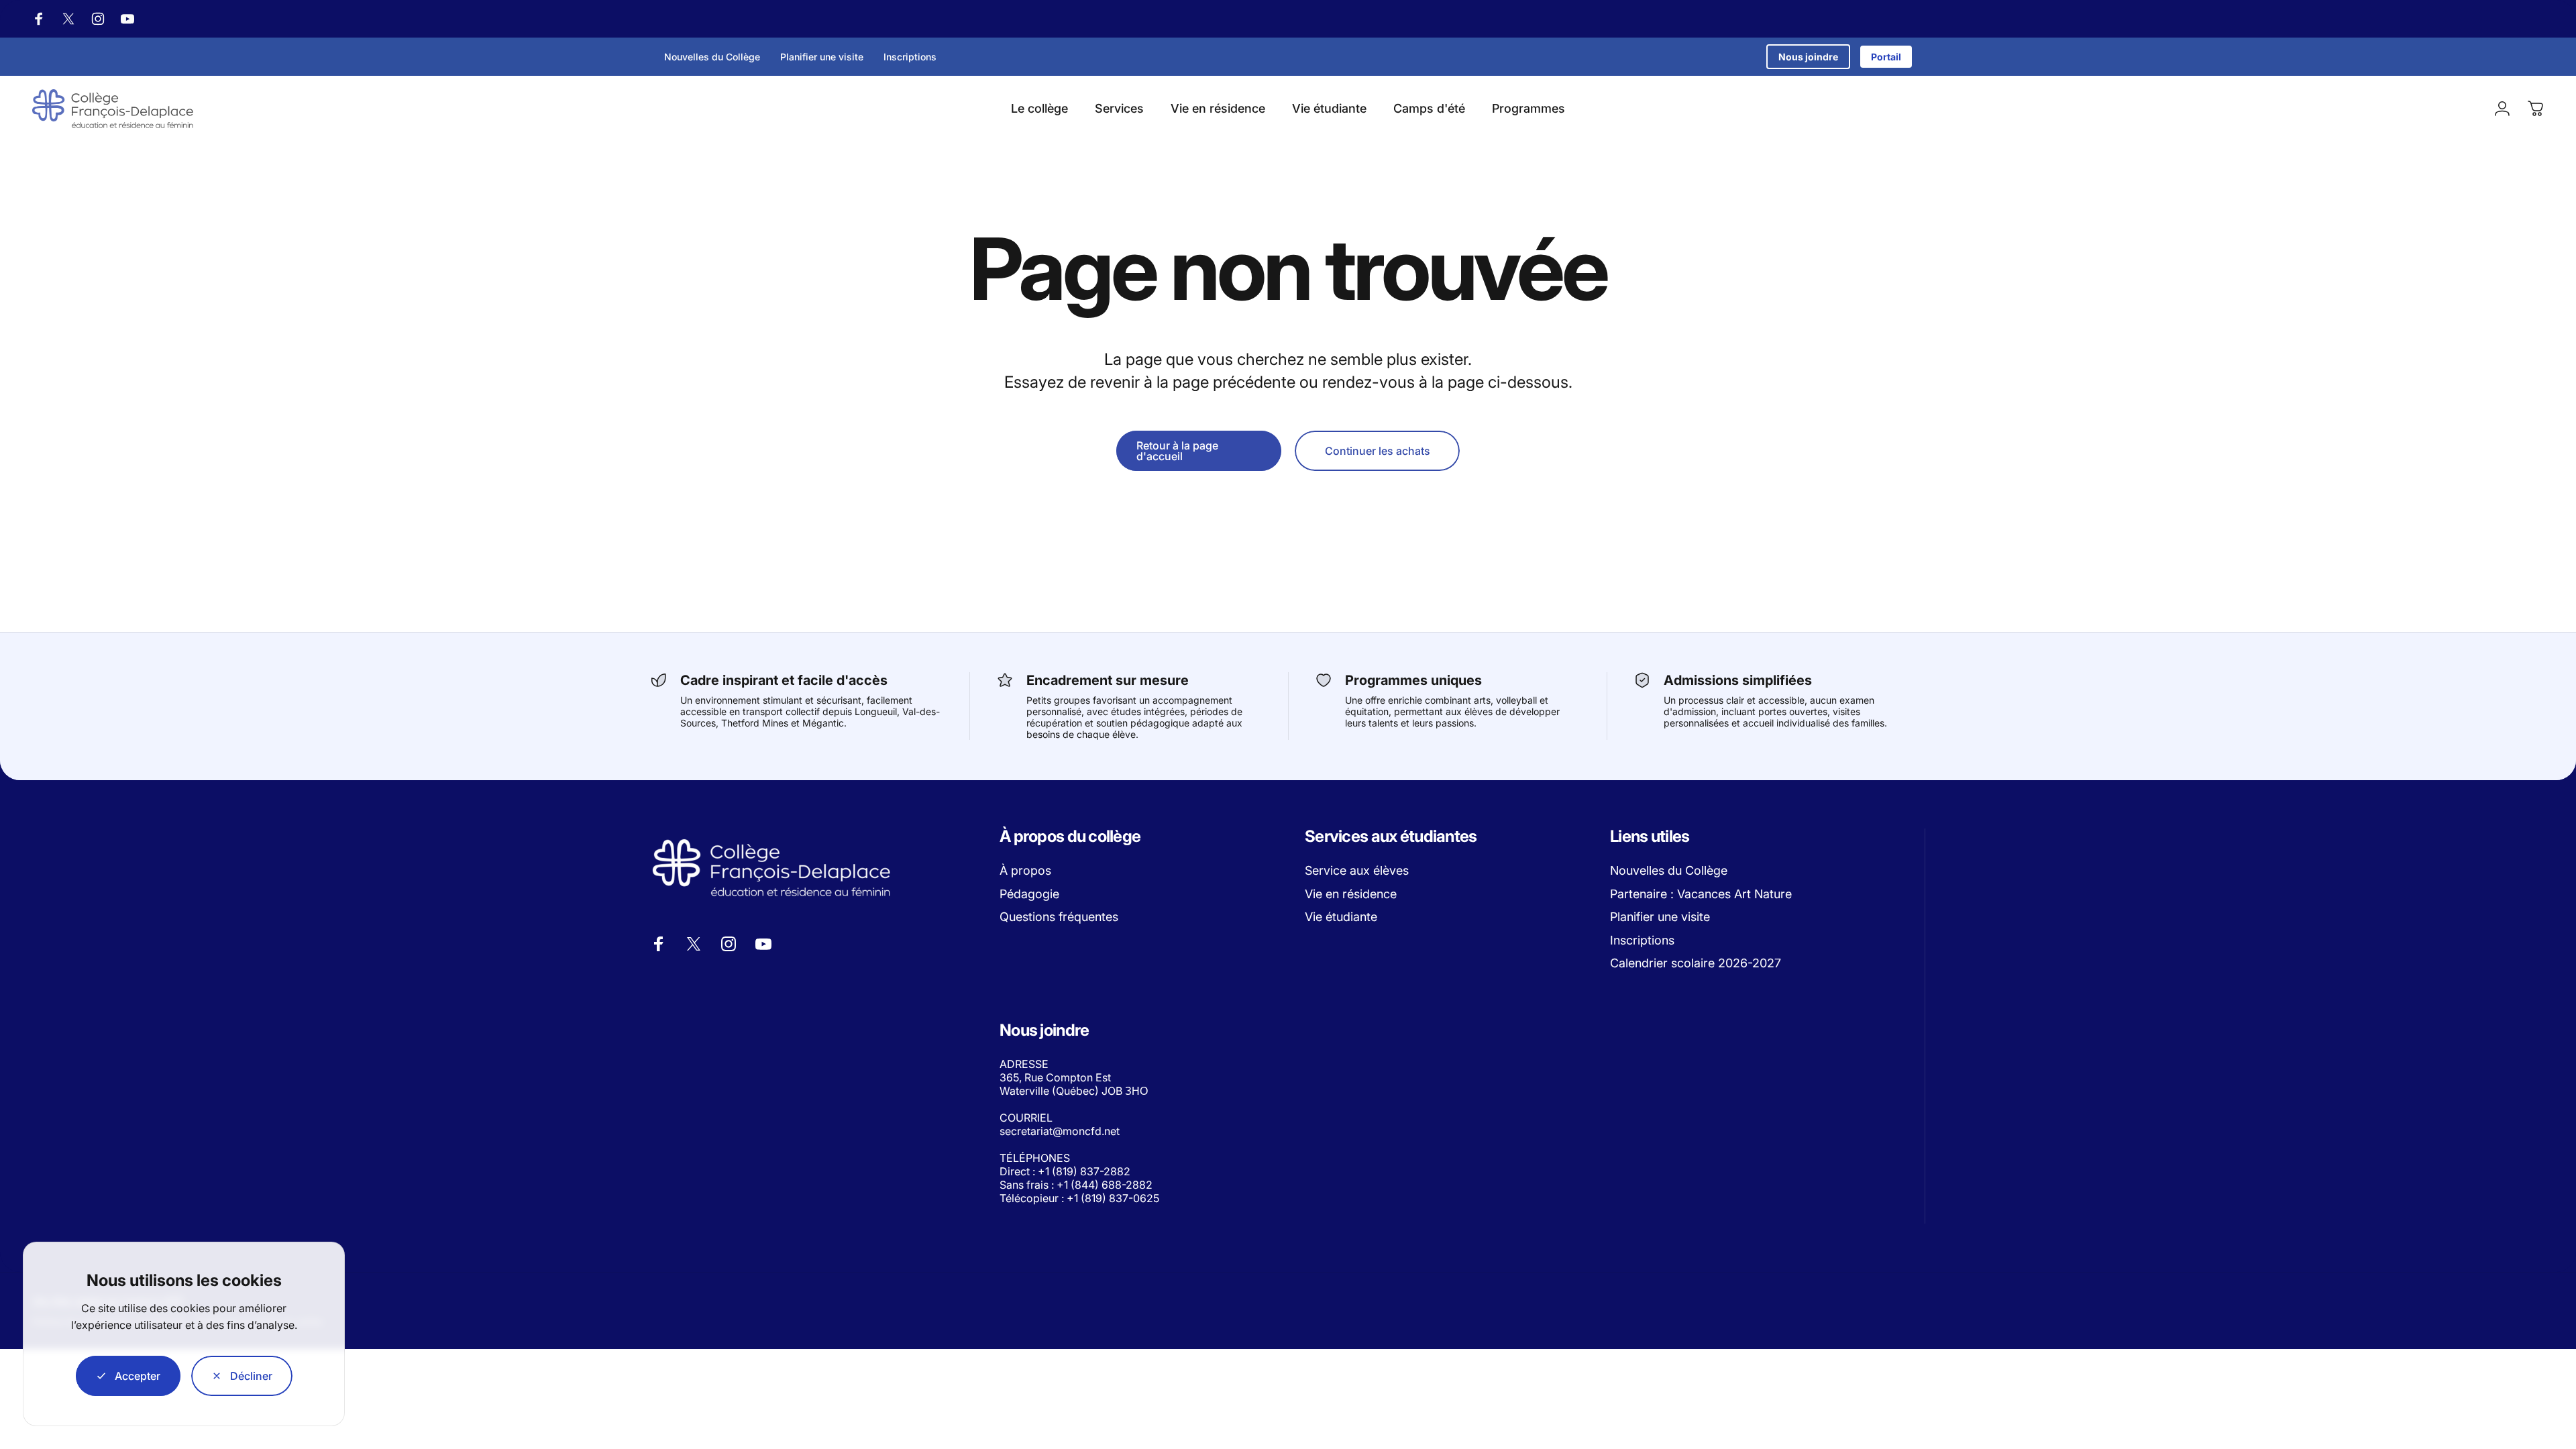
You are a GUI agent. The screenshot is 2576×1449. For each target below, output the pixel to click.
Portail (1886, 57)
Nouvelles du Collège (712, 57)
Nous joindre (1808, 57)
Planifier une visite (822, 57)
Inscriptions (910, 57)
